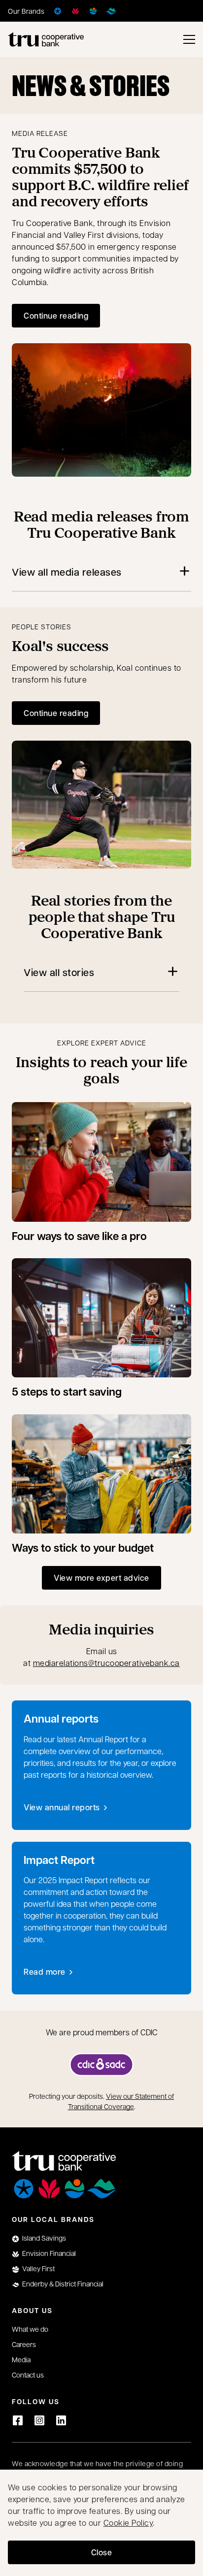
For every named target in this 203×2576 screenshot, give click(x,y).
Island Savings (44, 2238)
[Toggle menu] (189, 39)
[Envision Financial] (75, 11)
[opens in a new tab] (101, 2065)
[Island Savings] (58, 11)
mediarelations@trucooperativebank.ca (106, 1663)
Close (102, 2552)
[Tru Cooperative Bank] (46, 39)
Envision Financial (49, 2253)
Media (21, 2359)
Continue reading (56, 315)
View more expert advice (101, 1578)
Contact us (28, 2375)
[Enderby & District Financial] (111, 11)
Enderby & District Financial (63, 2283)
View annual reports (62, 1807)
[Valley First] (93, 11)
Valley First (38, 2268)
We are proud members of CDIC (102, 2032)
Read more (49, 1974)
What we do (30, 2329)
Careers (24, 2344)
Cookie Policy (128, 2523)
